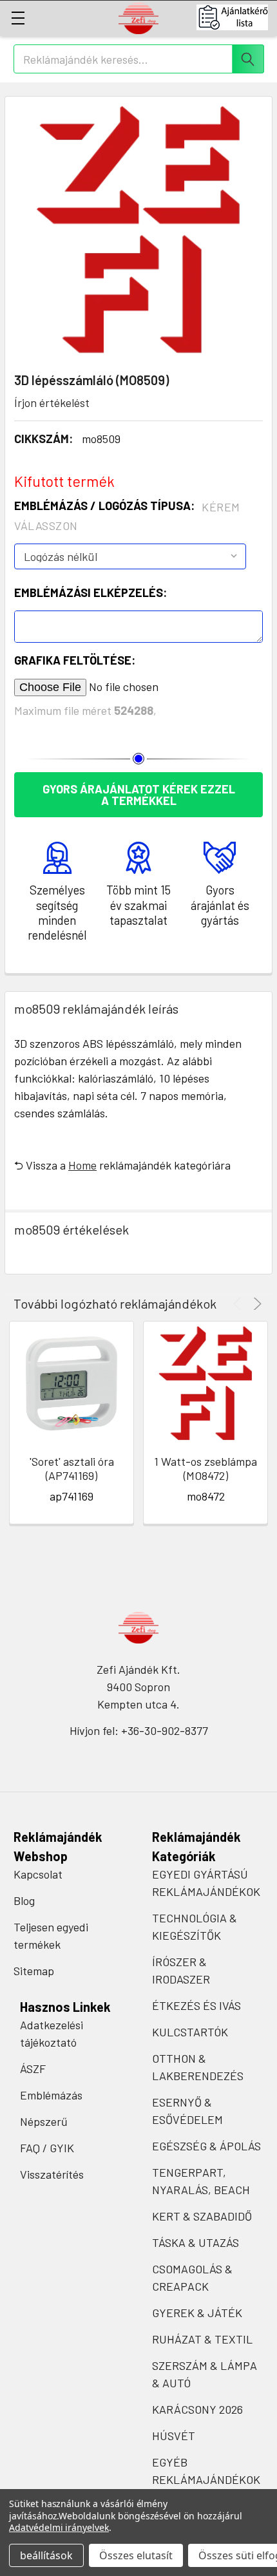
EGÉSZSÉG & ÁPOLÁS (206, 2146)
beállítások (46, 2555)
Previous (239, 1304)
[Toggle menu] (18, 18)
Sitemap (34, 1971)
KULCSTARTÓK (190, 2032)
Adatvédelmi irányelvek (59, 2527)
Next (255, 1304)
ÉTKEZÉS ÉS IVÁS (196, 2005)
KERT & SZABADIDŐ (202, 2216)
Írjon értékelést (52, 402)
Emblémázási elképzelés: (91, 592)
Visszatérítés (52, 2174)
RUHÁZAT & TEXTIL (202, 2339)
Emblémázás (51, 2095)
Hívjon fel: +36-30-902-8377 (139, 1730)
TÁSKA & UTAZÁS (196, 2242)
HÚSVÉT (174, 2436)
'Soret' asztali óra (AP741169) (72, 1469)
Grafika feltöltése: (75, 660)
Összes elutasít (136, 2555)
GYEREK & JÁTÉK (197, 2313)
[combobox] (139, 59)
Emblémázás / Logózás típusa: (127, 516)
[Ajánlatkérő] (237, 17)
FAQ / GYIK (47, 2148)
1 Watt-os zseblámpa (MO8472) (205, 1469)
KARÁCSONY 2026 (197, 2409)
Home (82, 1165)
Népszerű (44, 2121)
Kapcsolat (38, 1874)
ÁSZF (33, 2069)
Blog (24, 1900)
